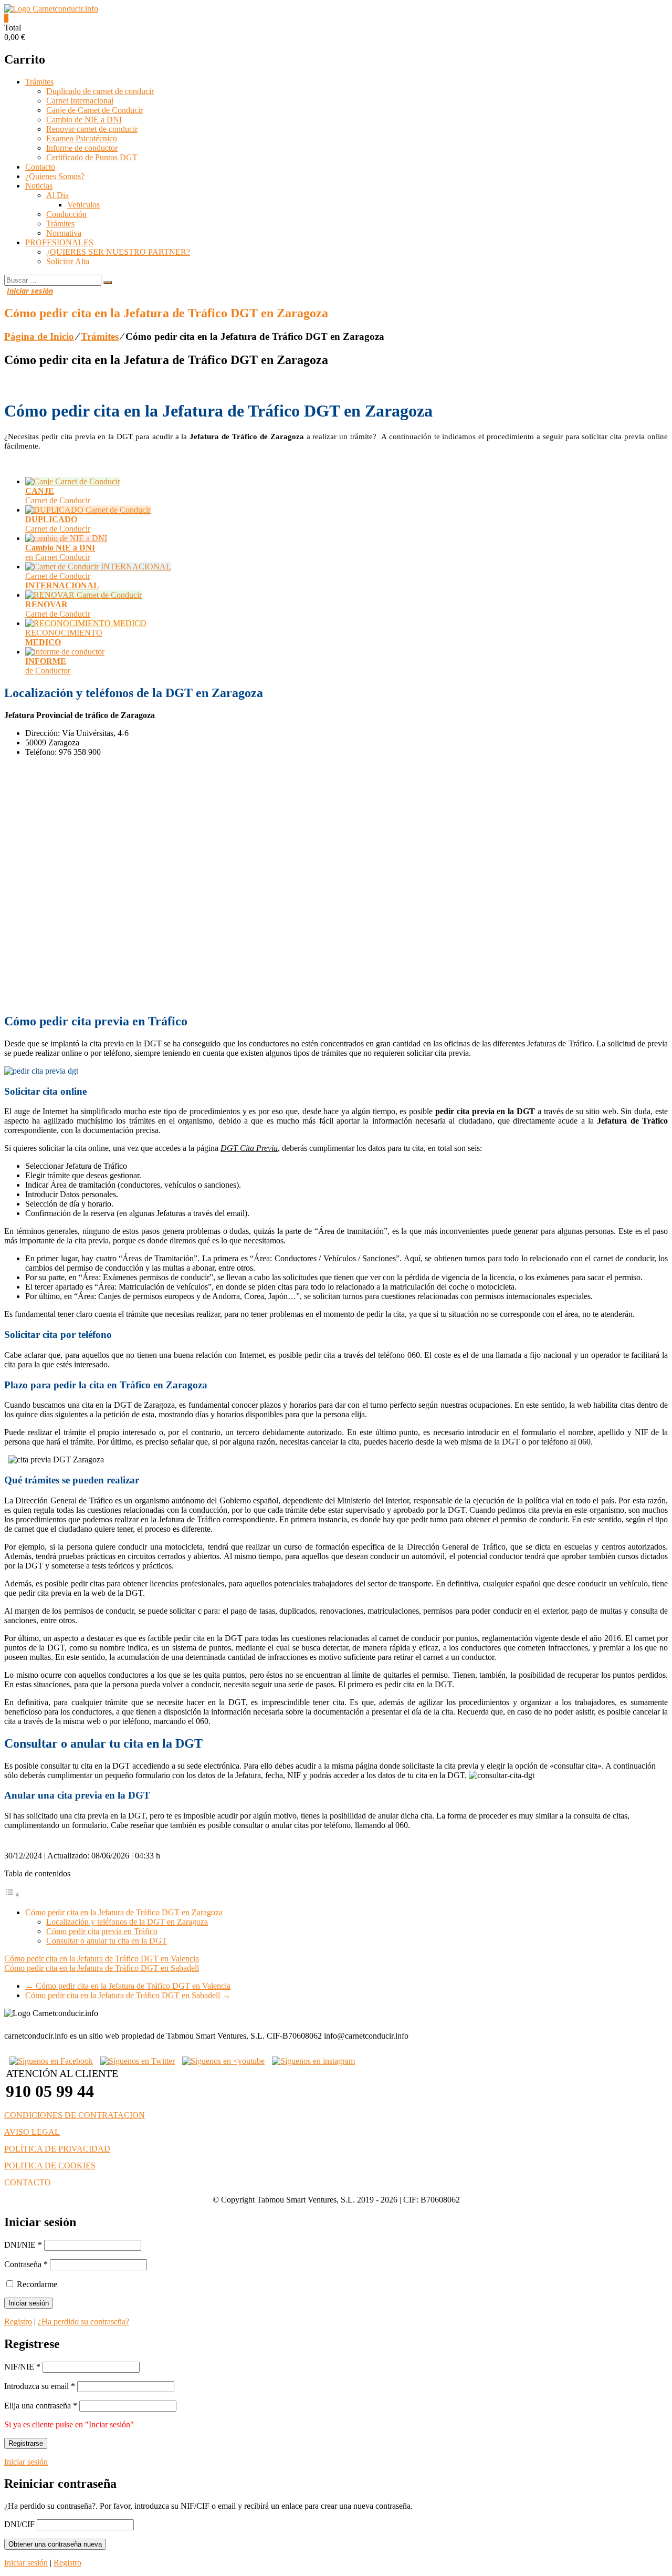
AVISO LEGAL (32, 2132)
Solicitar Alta (68, 261)
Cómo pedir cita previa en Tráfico (102, 1931)
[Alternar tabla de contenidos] (12, 1894)
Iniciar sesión (26, 2462)
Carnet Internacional (80, 101)
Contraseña (26, 2264)
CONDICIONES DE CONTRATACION (75, 2115)
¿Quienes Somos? (55, 176)
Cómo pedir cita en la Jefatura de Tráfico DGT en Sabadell (102, 1968)
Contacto (40, 167)
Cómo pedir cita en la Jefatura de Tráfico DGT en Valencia (102, 1959)
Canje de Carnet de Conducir (94, 110)
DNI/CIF (19, 2524)
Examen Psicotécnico (82, 138)
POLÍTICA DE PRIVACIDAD (57, 2149)
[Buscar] (108, 283)
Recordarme (36, 2284)
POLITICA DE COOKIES (50, 2165)
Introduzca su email (40, 2386)
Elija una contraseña (41, 2406)
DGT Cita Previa (249, 1148)
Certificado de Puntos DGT (92, 157)
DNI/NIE (23, 2245)
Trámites (39, 82)
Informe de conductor (82, 148)
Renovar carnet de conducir (92, 129)
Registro (18, 2321)
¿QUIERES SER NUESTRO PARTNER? (118, 252)
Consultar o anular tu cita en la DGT (107, 1941)
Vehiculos (83, 205)
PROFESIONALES (59, 242)
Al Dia (57, 195)
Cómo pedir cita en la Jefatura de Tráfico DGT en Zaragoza (124, 1912)
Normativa (64, 233)
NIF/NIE (22, 2367)
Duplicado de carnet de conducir (100, 91)
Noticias (39, 186)
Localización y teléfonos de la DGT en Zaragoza (127, 1922)
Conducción (66, 214)
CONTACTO (28, 2182)
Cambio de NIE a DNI (84, 120)
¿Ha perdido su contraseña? (83, 2321)
